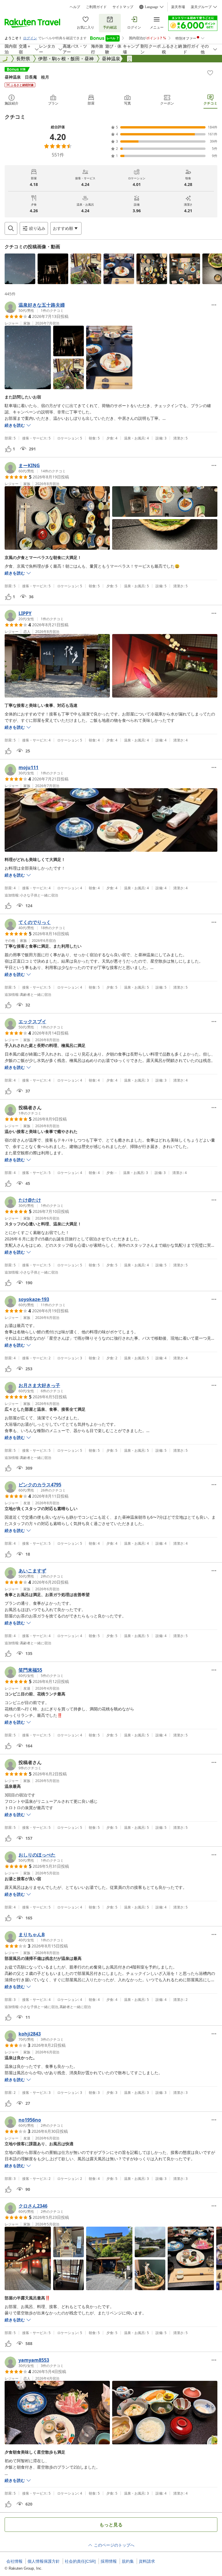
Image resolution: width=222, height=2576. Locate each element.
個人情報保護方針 (44, 2561)
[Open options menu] (214, 305)
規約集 (128, 2561)
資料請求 (147, 2561)
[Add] (210, 73)
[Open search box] (11, 228)
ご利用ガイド (96, 7)
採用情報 (109, 2561)
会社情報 (14, 2561)
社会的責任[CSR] (80, 2561)
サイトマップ (123, 7)
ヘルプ (75, 7)
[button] (20, 269)
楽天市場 (178, 7)
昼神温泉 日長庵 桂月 (27, 77)
